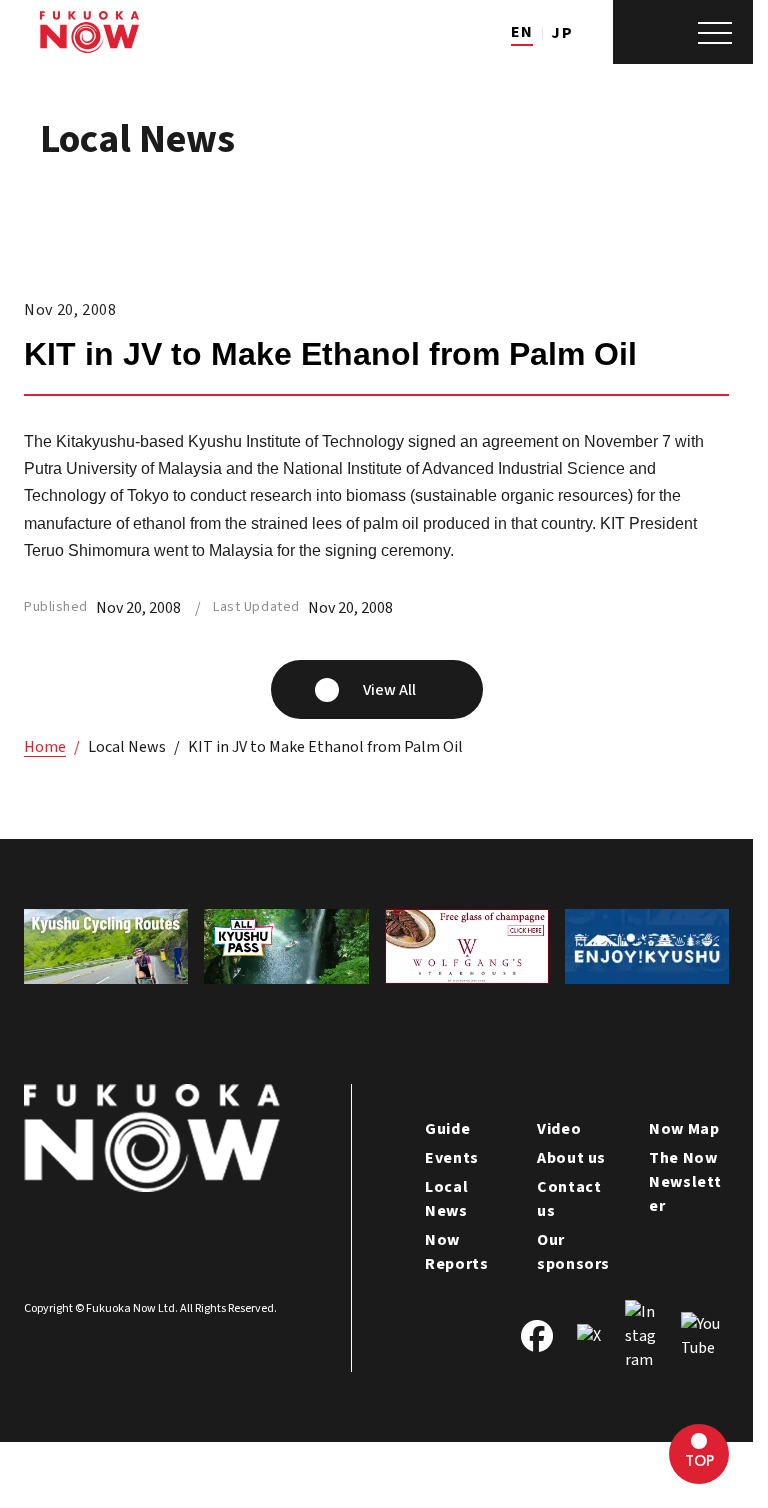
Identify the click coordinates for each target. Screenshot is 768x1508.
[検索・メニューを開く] (683, 32)
